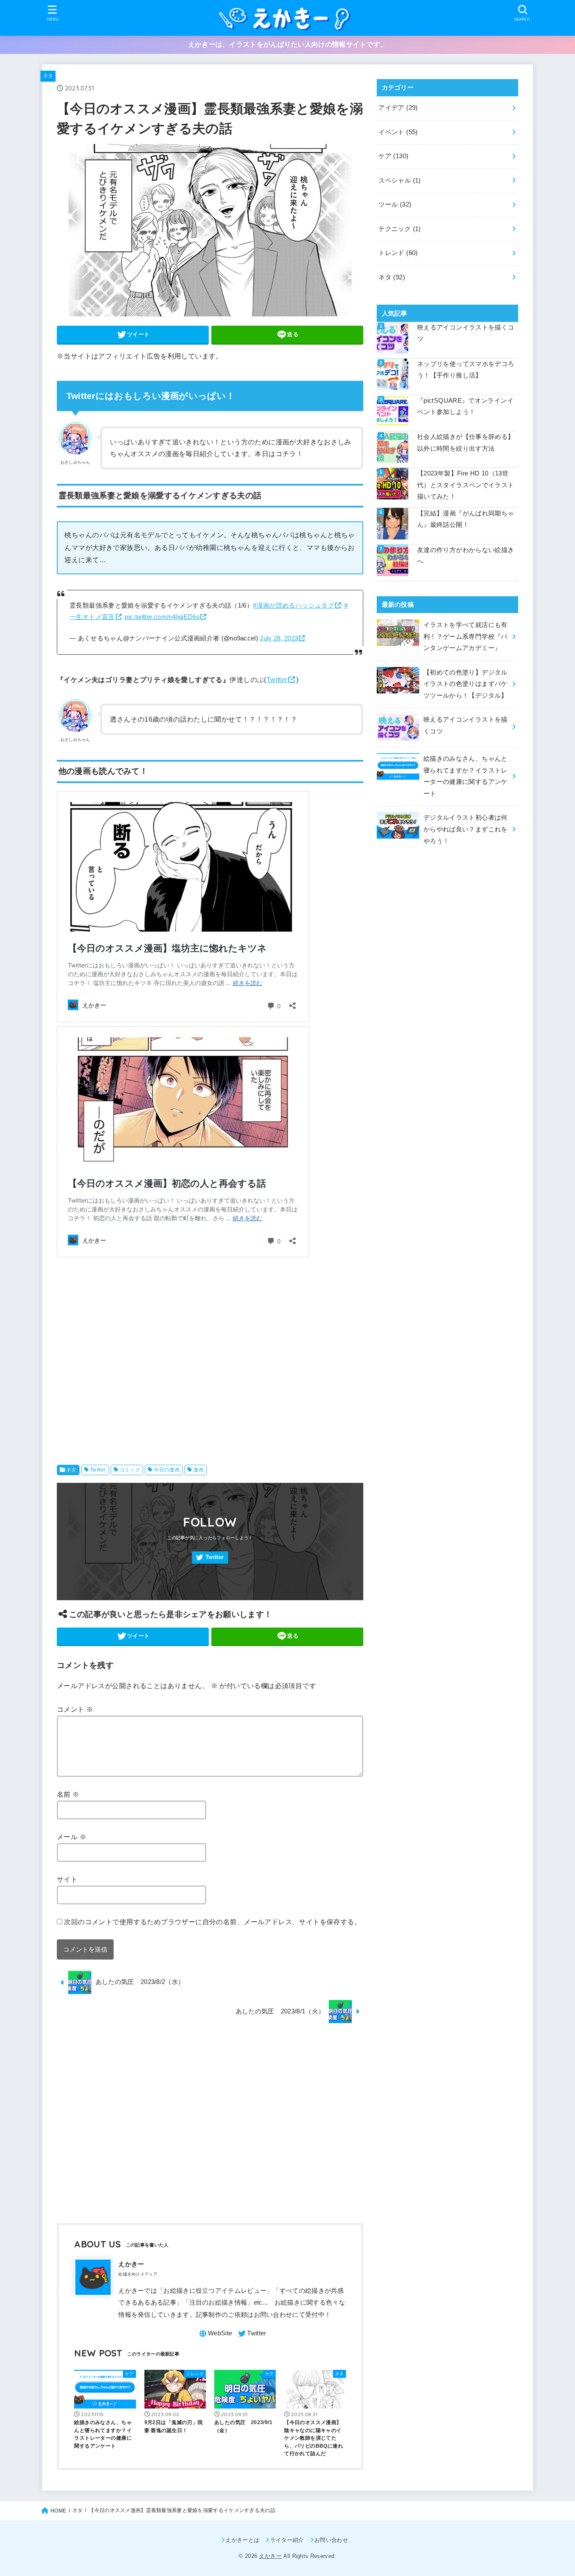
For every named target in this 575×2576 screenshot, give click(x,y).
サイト (67, 1879)
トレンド (398, 253)
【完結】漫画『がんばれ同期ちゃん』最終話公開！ (466, 519)
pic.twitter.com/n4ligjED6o (162, 617)
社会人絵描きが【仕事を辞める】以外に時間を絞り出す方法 (466, 443)
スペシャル (399, 181)
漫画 (198, 1470)
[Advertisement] (210, 1354)
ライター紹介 (287, 2540)
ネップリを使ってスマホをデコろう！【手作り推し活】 (466, 370)
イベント (398, 132)
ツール (395, 204)
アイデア (398, 108)
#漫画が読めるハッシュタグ (294, 605)
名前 (68, 1794)
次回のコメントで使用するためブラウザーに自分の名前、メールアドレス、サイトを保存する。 (213, 1922)
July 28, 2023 (279, 638)
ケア (393, 156)
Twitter (277, 680)
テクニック (399, 229)
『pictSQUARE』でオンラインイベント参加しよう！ (465, 406)
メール (72, 1837)
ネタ (48, 76)
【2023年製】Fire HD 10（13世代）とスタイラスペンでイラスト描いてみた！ (466, 485)
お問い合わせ (331, 2540)
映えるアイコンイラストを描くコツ (466, 333)
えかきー (270, 2556)
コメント (75, 1709)
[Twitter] (210, 1558)
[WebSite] (215, 2334)
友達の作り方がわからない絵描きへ (466, 556)
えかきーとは (242, 2540)
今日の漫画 (167, 1470)
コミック (130, 1470)
